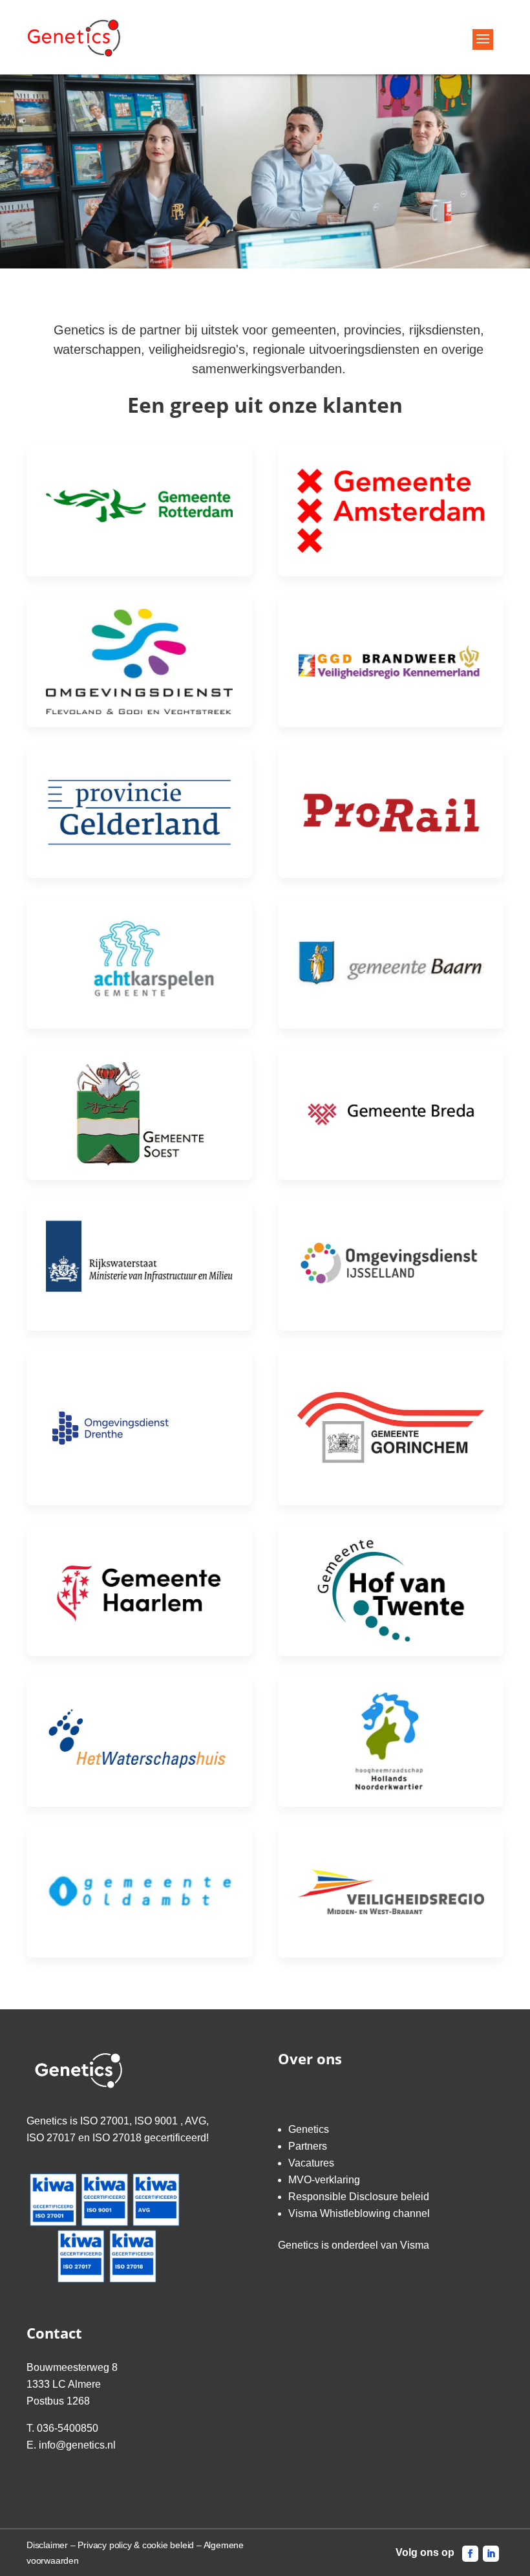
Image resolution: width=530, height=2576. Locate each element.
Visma (415, 2245)
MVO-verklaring (324, 2180)
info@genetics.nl (77, 2445)
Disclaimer (47, 2545)
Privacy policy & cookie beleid (136, 2545)
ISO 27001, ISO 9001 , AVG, (144, 2121)
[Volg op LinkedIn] (491, 2554)
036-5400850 (68, 2428)
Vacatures (311, 2163)
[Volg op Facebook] (470, 2554)
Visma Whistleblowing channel (359, 2213)
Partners (308, 2146)
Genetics (309, 2129)
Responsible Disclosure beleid (359, 2197)
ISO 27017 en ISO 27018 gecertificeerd (116, 2138)
